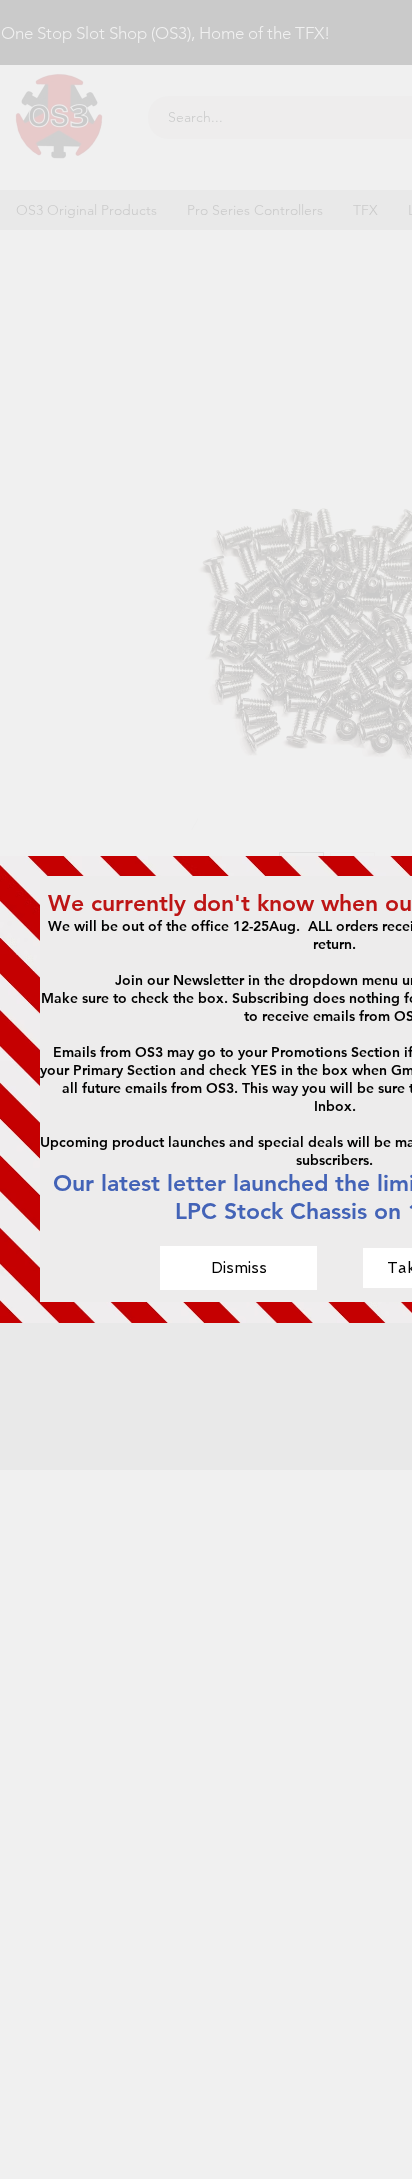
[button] (238, 1268)
